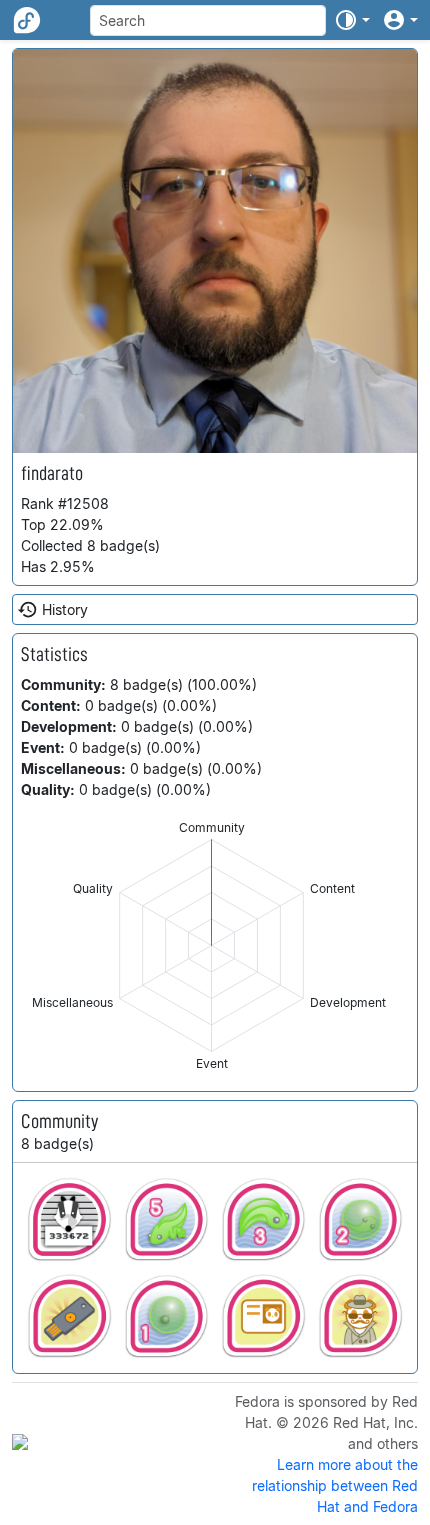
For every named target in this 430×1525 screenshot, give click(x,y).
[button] (352, 20)
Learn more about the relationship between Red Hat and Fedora (335, 1485)
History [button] (65, 609)
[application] (211, 945)
